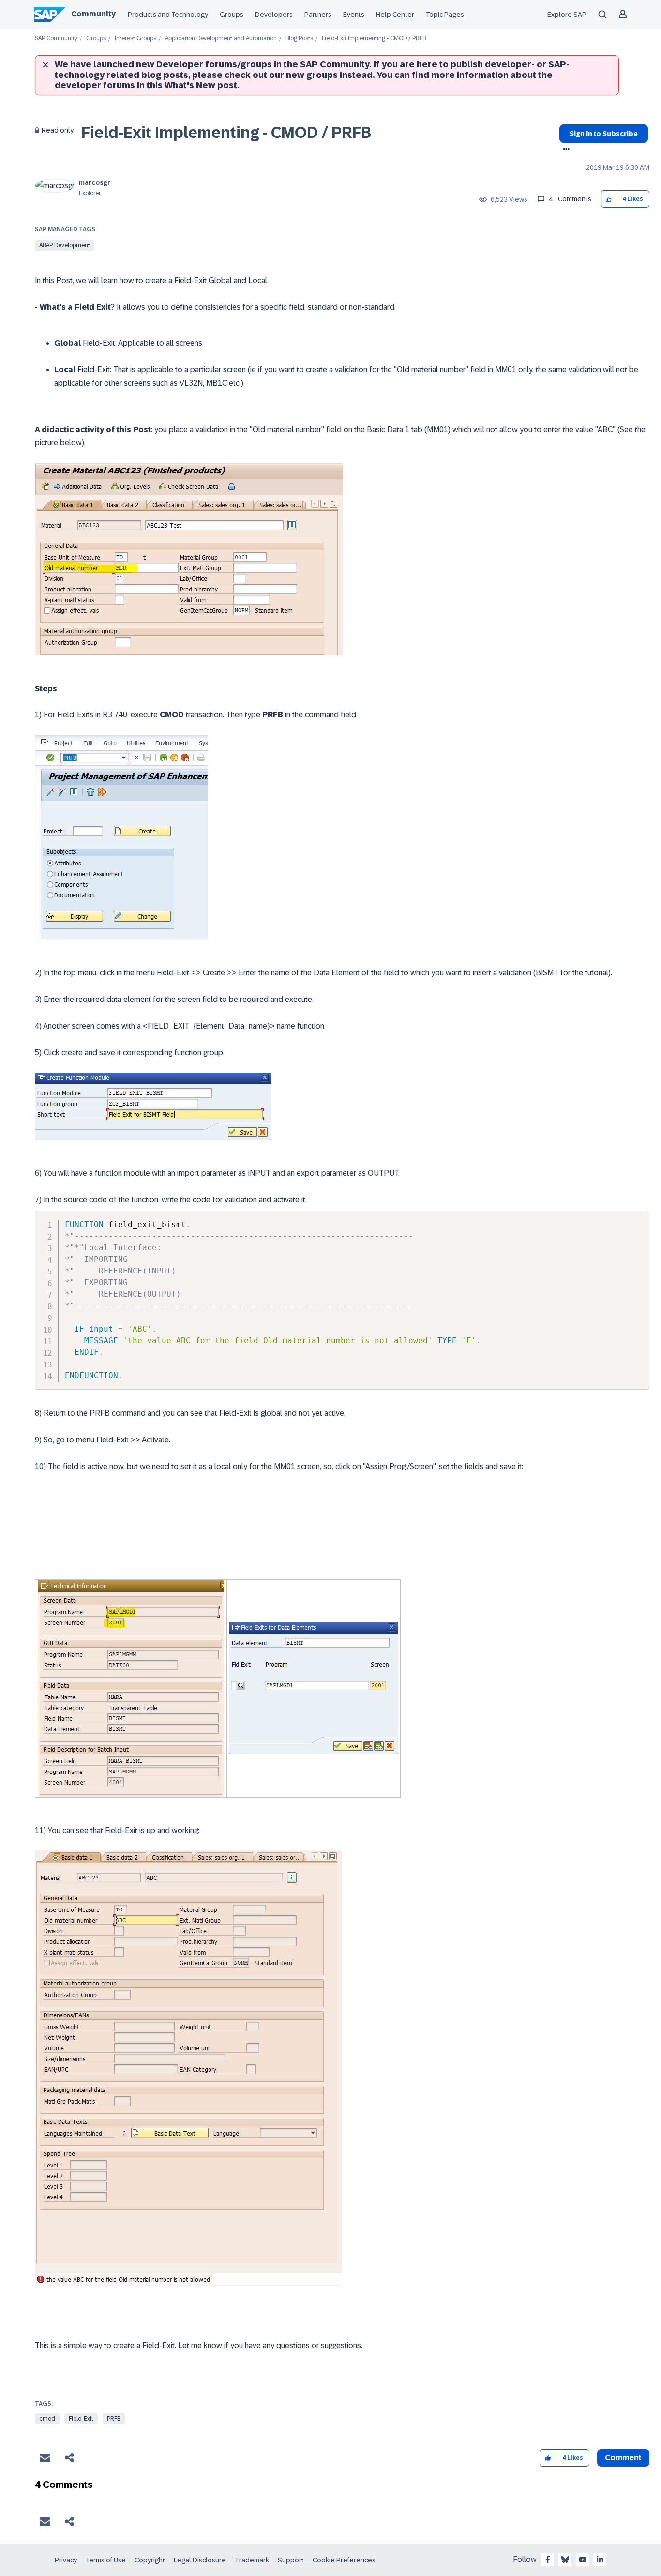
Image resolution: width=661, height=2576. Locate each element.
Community (93, 14)
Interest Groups (135, 38)
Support (291, 2560)
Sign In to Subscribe (604, 134)
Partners (318, 15)
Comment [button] (623, 2458)
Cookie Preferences (344, 2560)
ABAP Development (65, 245)
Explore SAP (567, 15)
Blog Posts (299, 38)
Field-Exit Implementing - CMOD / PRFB (226, 133)
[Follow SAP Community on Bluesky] (565, 2560)
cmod (47, 2419)
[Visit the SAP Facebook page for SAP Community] (548, 2560)
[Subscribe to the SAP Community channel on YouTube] (583, 2560)
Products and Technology (168, 15)
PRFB (114, 2419)
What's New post (201, 85)
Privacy (66, 2560)
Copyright (150, 2560)
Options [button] (564, 150)
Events (354, 15)
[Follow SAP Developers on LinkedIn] (600, 2560)
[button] (609, 199)
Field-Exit (81, 2419)
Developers (274, 15)
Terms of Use (106, 2560)
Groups (232, 15)
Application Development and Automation (221, 38)
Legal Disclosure (200, 2560)
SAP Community (56, 38)
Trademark (252, 2560)
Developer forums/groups (214, 64)
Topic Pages (445, 15)
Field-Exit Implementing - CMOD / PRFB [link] (374, 38)
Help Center (395, 15)
